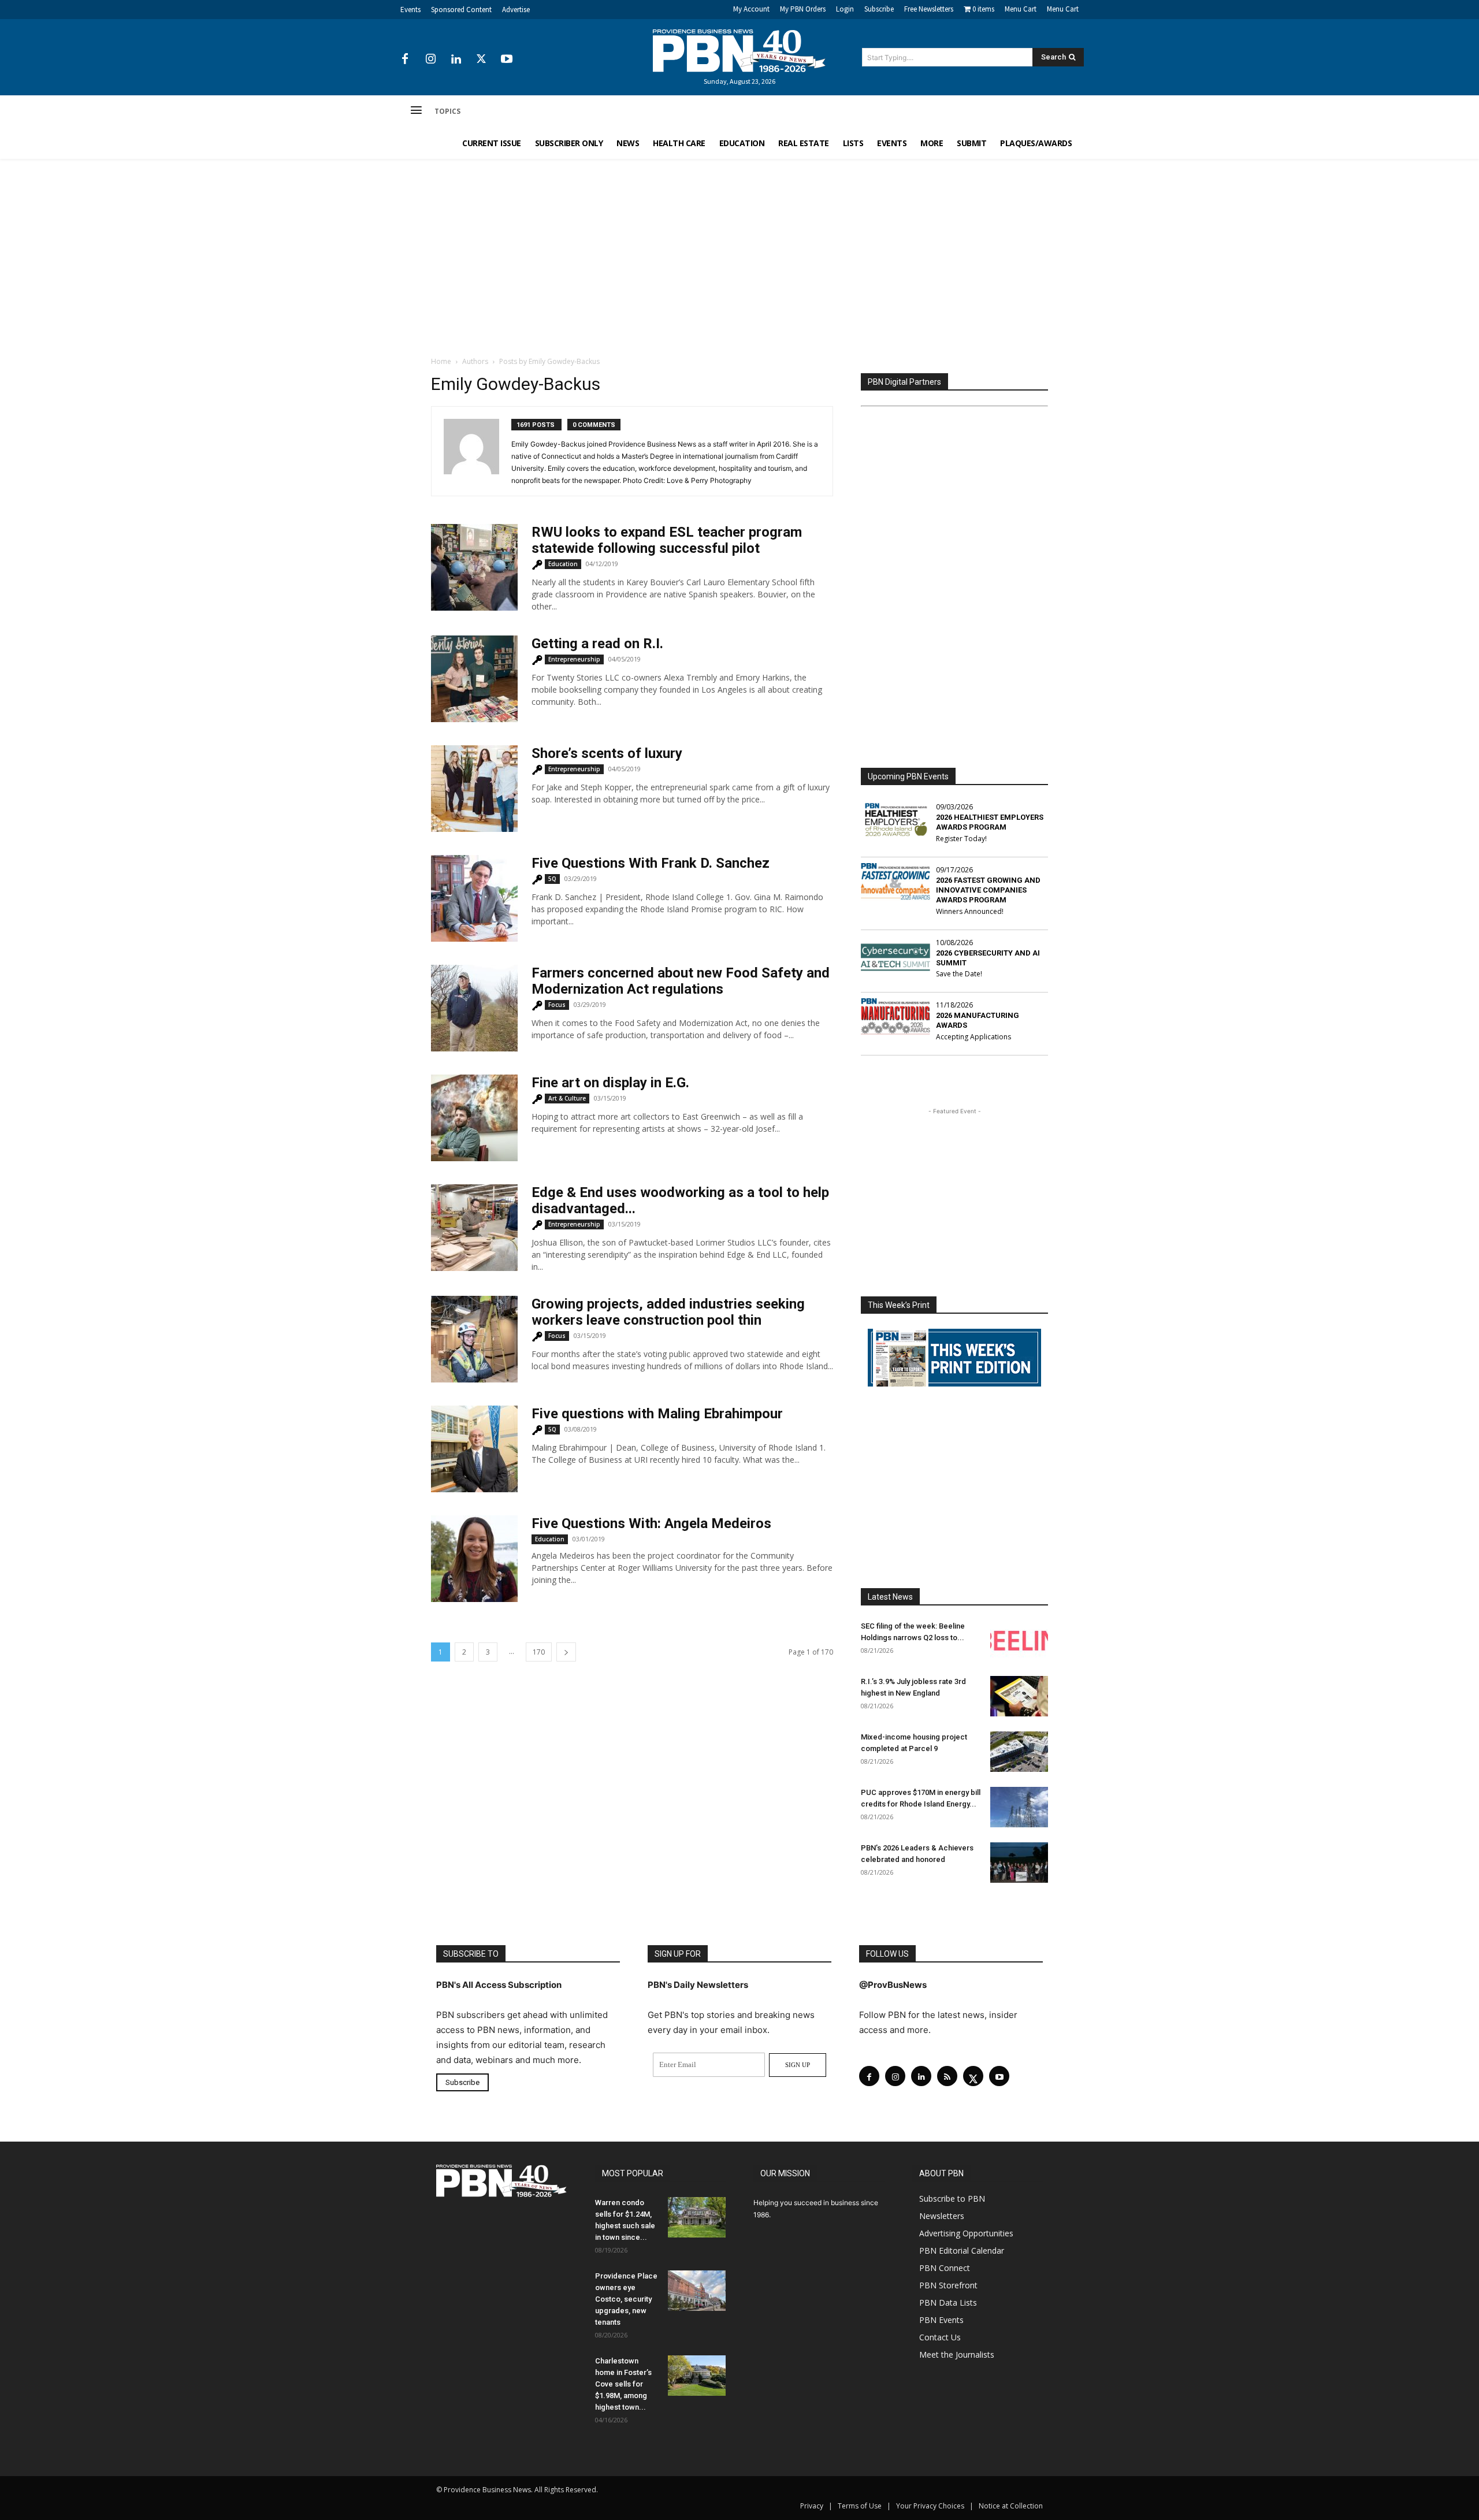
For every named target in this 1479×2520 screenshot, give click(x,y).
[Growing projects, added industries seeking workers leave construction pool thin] (474, 1339)
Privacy (812, 2506)
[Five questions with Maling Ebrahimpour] (474, 1449)
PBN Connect (945, 2268)
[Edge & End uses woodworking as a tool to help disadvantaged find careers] (474, 1228)
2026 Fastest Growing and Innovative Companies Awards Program (988, 890)
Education (563, 564)
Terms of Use (860, 2506)
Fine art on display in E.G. (610, 1083)
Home (441, 361)
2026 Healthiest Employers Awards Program (990, 822)
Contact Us (940, 2337)
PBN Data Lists (948, 2302)
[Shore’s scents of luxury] (474, 789)
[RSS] (947, 2076)
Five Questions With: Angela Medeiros (651, 1523)
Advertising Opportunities (966, 2233)
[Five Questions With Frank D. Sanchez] (474, 898)
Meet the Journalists (957, 2354)
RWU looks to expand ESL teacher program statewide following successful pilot (667, 540)
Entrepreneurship (574, 659)
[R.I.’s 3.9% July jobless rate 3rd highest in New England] (1019, 1696)
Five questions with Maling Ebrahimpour (657, 1414)
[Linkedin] (456, 60)
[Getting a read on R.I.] (474, 679)
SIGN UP (798, 2065)
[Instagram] (430, 60)
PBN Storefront (948, 2285)
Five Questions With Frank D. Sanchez (651, 863)
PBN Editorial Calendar (962, 2250)
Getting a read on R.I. (597, 644)
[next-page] (566, 1652)
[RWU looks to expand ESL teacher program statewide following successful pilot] (474, 567)
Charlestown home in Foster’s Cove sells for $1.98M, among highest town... (623, 2384)
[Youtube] (507, 60)
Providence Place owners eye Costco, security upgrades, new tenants (626, 2299)
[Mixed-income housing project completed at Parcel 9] (1019, 1752)
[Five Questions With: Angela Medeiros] (474, 1559)
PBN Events (941, 2320)
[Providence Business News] (739, 51)
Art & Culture (567, 1098)
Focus (557, 1005)
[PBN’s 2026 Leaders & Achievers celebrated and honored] (1019, 1863)
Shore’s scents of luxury (607, 753)
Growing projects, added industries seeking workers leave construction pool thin (668, 1312)
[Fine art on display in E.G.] (474, 1118)
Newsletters (942, 2216)
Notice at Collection (1011, 2506)
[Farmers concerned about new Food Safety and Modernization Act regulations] (474, 1008)
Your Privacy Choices (930, 2506)
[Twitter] (481, 60)
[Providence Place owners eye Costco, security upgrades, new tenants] (697, 2291)
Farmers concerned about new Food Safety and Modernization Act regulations (681, 981)
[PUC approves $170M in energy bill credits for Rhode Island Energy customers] (1019, 1807)
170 (539, 1652)
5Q (552, 879)
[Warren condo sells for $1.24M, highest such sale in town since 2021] (697, 2217)
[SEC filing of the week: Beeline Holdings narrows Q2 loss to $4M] (1019, 1641)
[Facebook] (405, 60)
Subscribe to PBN (952, 2199)
